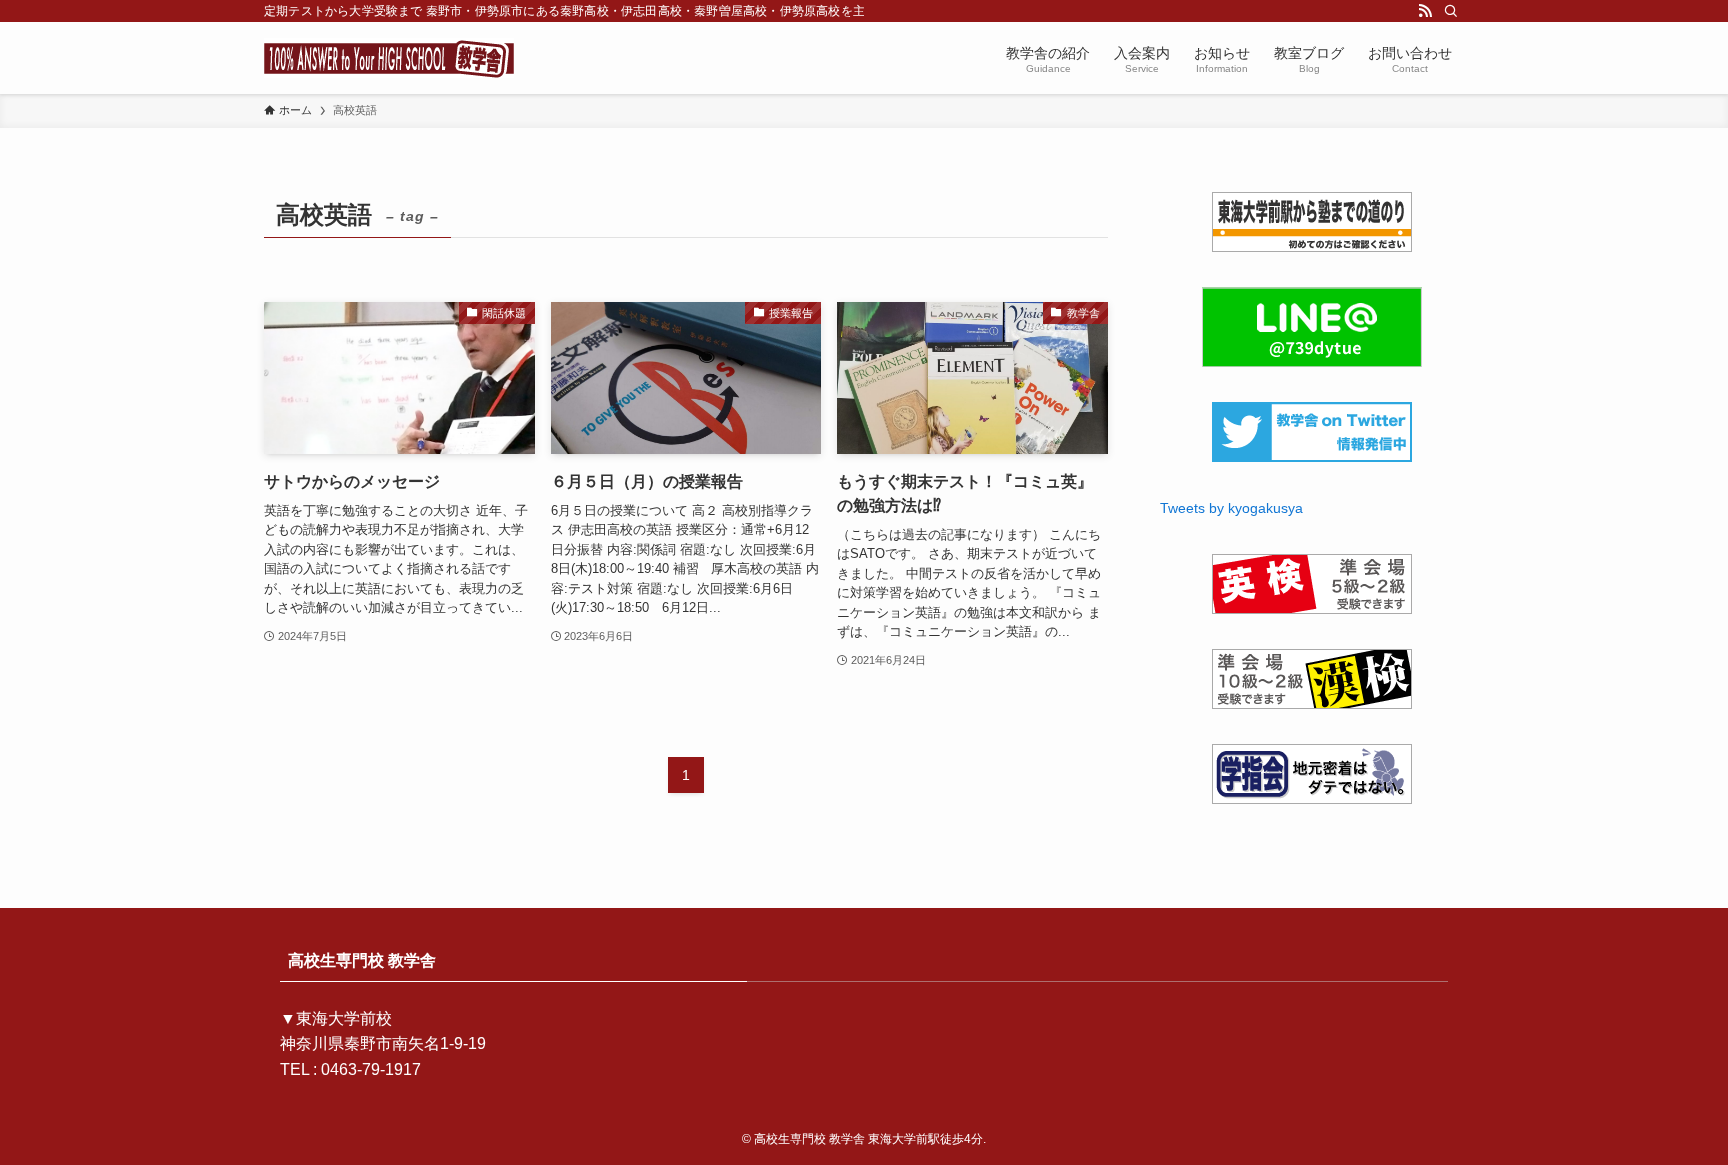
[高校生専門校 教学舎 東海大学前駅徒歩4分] (389, 58)
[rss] (1425, 11)
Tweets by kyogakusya (1231, 508)
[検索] (1451, 11)
